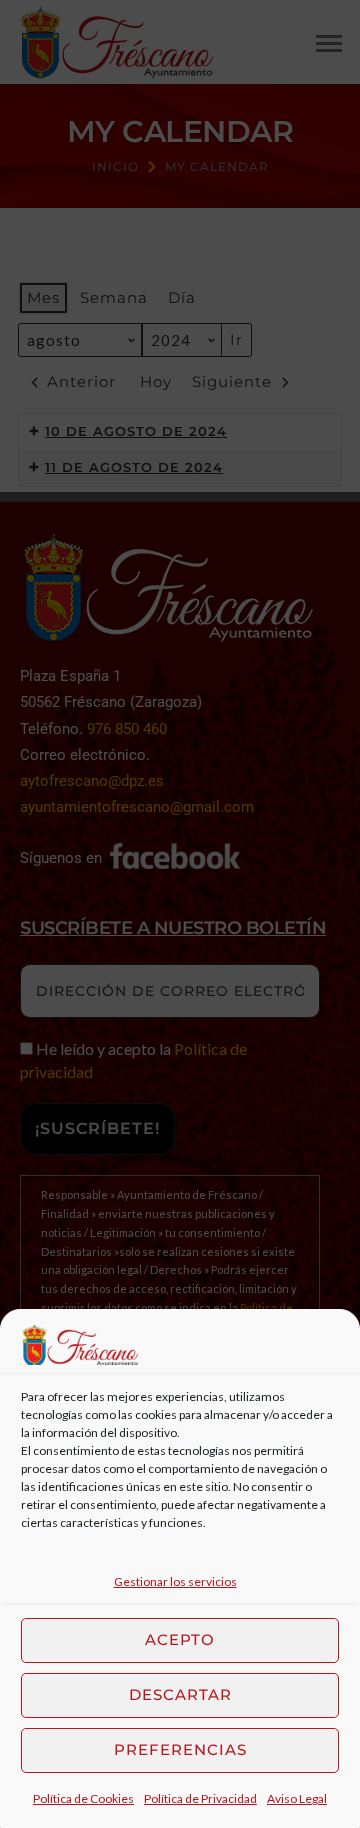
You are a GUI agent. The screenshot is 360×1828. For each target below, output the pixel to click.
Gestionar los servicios (175, 1581)
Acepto (180, 1639)
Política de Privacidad (200, 1798)
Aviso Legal (297, 1798)
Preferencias (180, 1749)
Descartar (180, 1694)
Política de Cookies (83, 1798)
